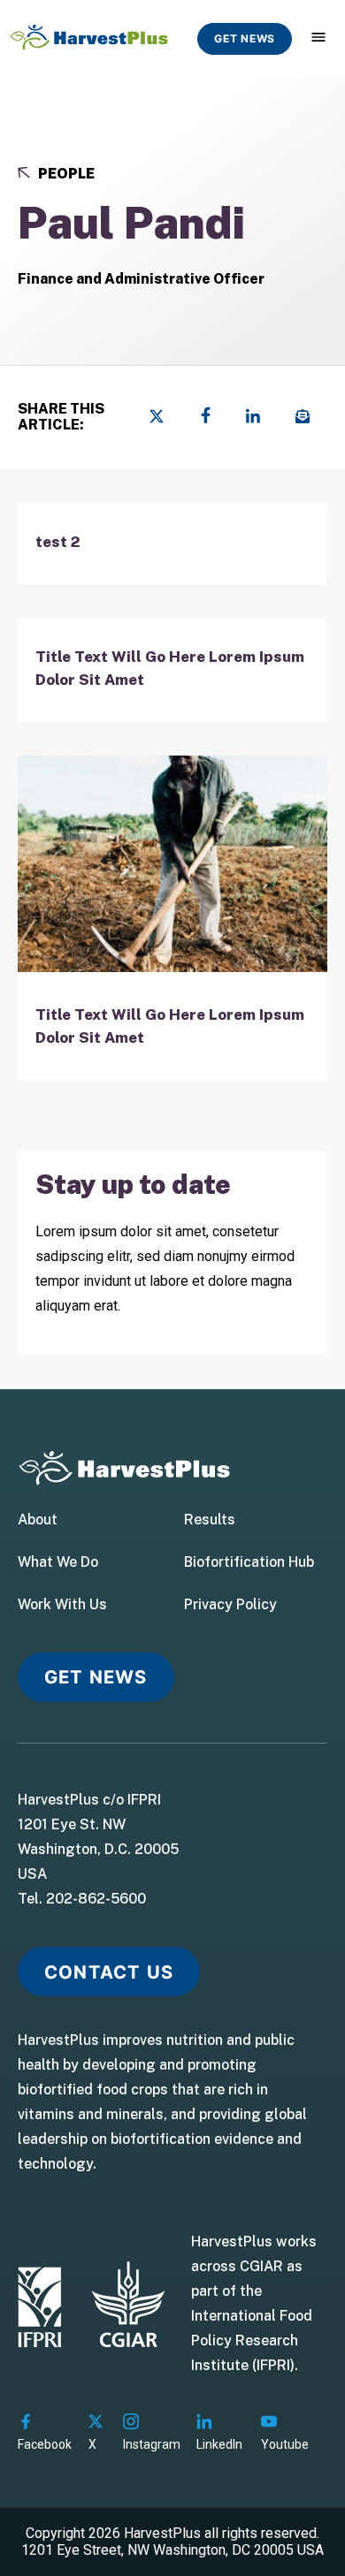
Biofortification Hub (249, 1562)
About (38, 1520)
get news (245, 38)
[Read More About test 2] (172, 544)
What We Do (58, 1562)
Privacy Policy (230, 1605)
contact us (109, 1972)
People (65, 174)
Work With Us (62, 1605)
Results (210, 1520)
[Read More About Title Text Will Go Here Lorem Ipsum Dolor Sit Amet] (172, 670)
